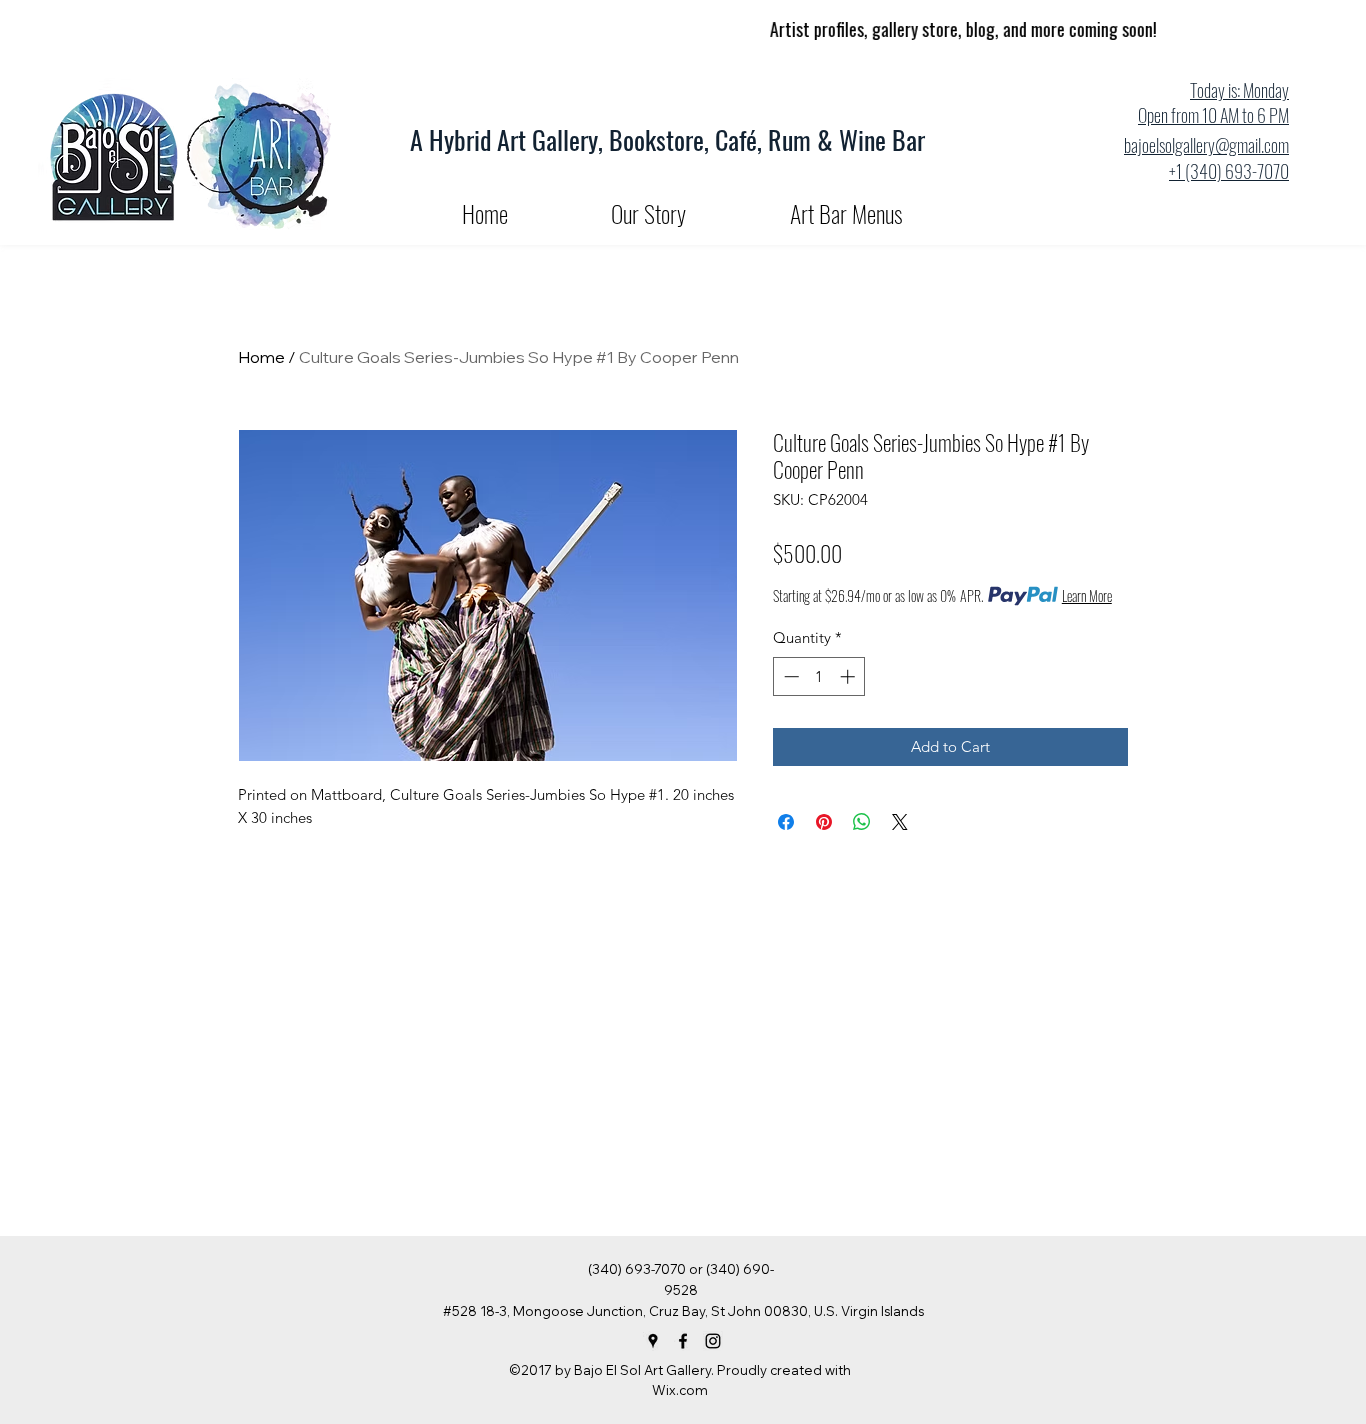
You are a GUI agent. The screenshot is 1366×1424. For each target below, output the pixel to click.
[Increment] (849, 676)
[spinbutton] (819, 676)
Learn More (1087, 596)
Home (261, 357)
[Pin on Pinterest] (824, 822)
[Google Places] (653, 1341)
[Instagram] (713, 1341)
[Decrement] (789, 676)
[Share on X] (900, 822)
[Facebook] (683, 1341)
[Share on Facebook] (786, 822)
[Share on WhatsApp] (862, 822)
